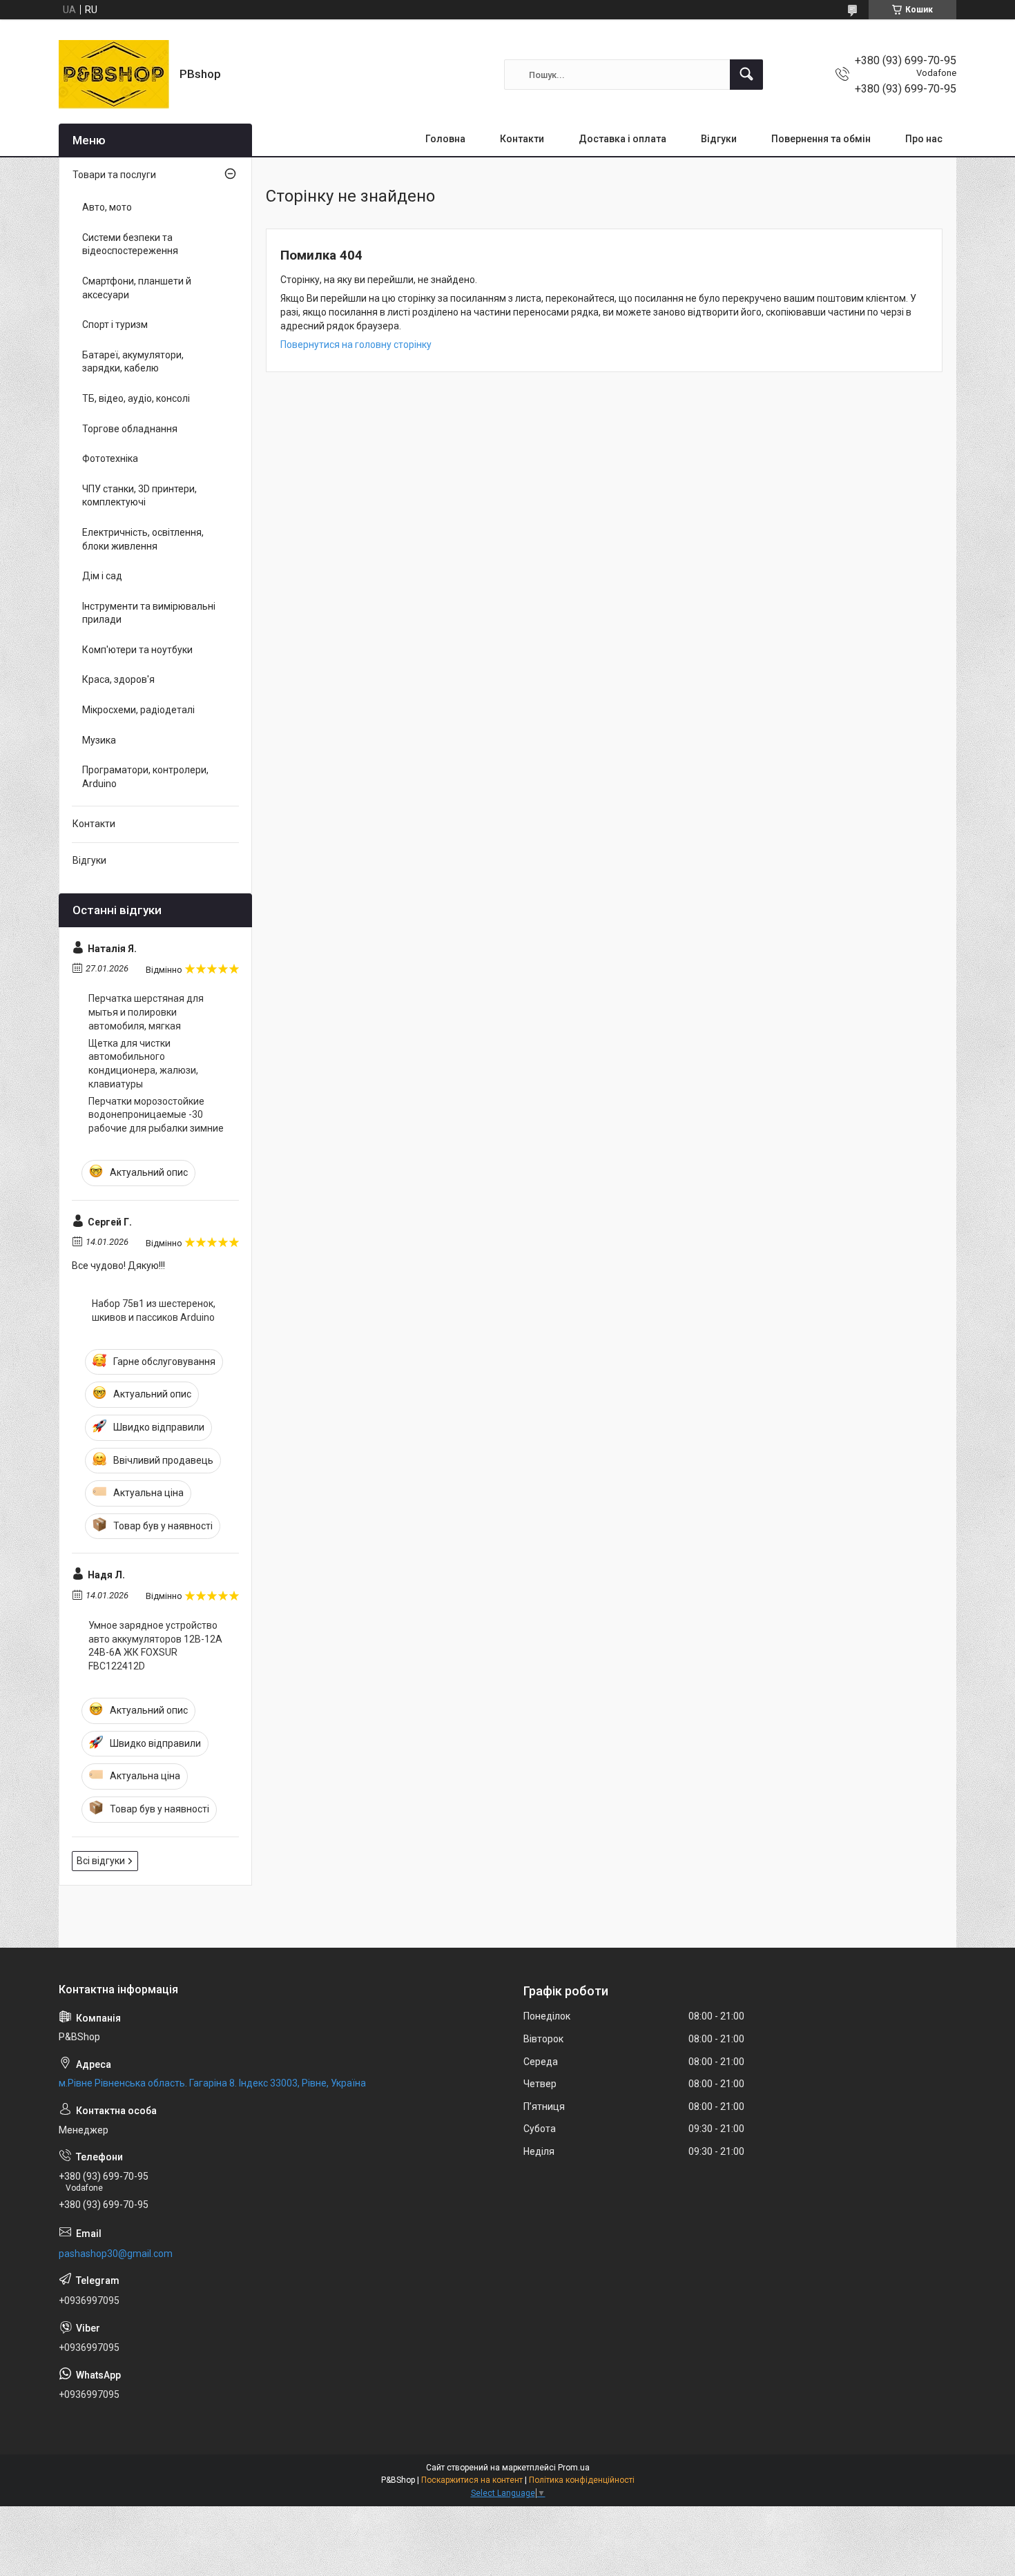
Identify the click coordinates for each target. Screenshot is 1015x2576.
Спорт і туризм (115, 325)
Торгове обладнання (130, 429)
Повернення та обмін (821, 139)
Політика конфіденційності (582, 2480)
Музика (99, 740)
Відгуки (719, 139)
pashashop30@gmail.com (116, 2254)
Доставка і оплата (622, 139)
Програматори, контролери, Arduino (145, 777)
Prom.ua (574, 2468)
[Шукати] (746, 75)
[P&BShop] (114, 75)
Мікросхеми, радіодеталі (138, 710)
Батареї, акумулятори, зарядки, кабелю (133, 362)
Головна (445, 139)
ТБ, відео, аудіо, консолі (136, 398)
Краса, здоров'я (118, 679)
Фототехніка (110, 458)
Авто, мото (107, 207)
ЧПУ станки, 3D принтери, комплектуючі (139, 496)
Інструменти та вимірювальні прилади (149, 613)
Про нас (924, 139)
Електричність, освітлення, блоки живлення (143, 539)
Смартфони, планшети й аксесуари (137, 288)
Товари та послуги (114, 175)
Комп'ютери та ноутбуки (137, 650)
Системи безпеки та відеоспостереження (130, 244)
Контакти (522, 139)
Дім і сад (102, 576)
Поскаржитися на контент (472, 2480)
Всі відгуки (101, 1861)
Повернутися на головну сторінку (356, 345)
